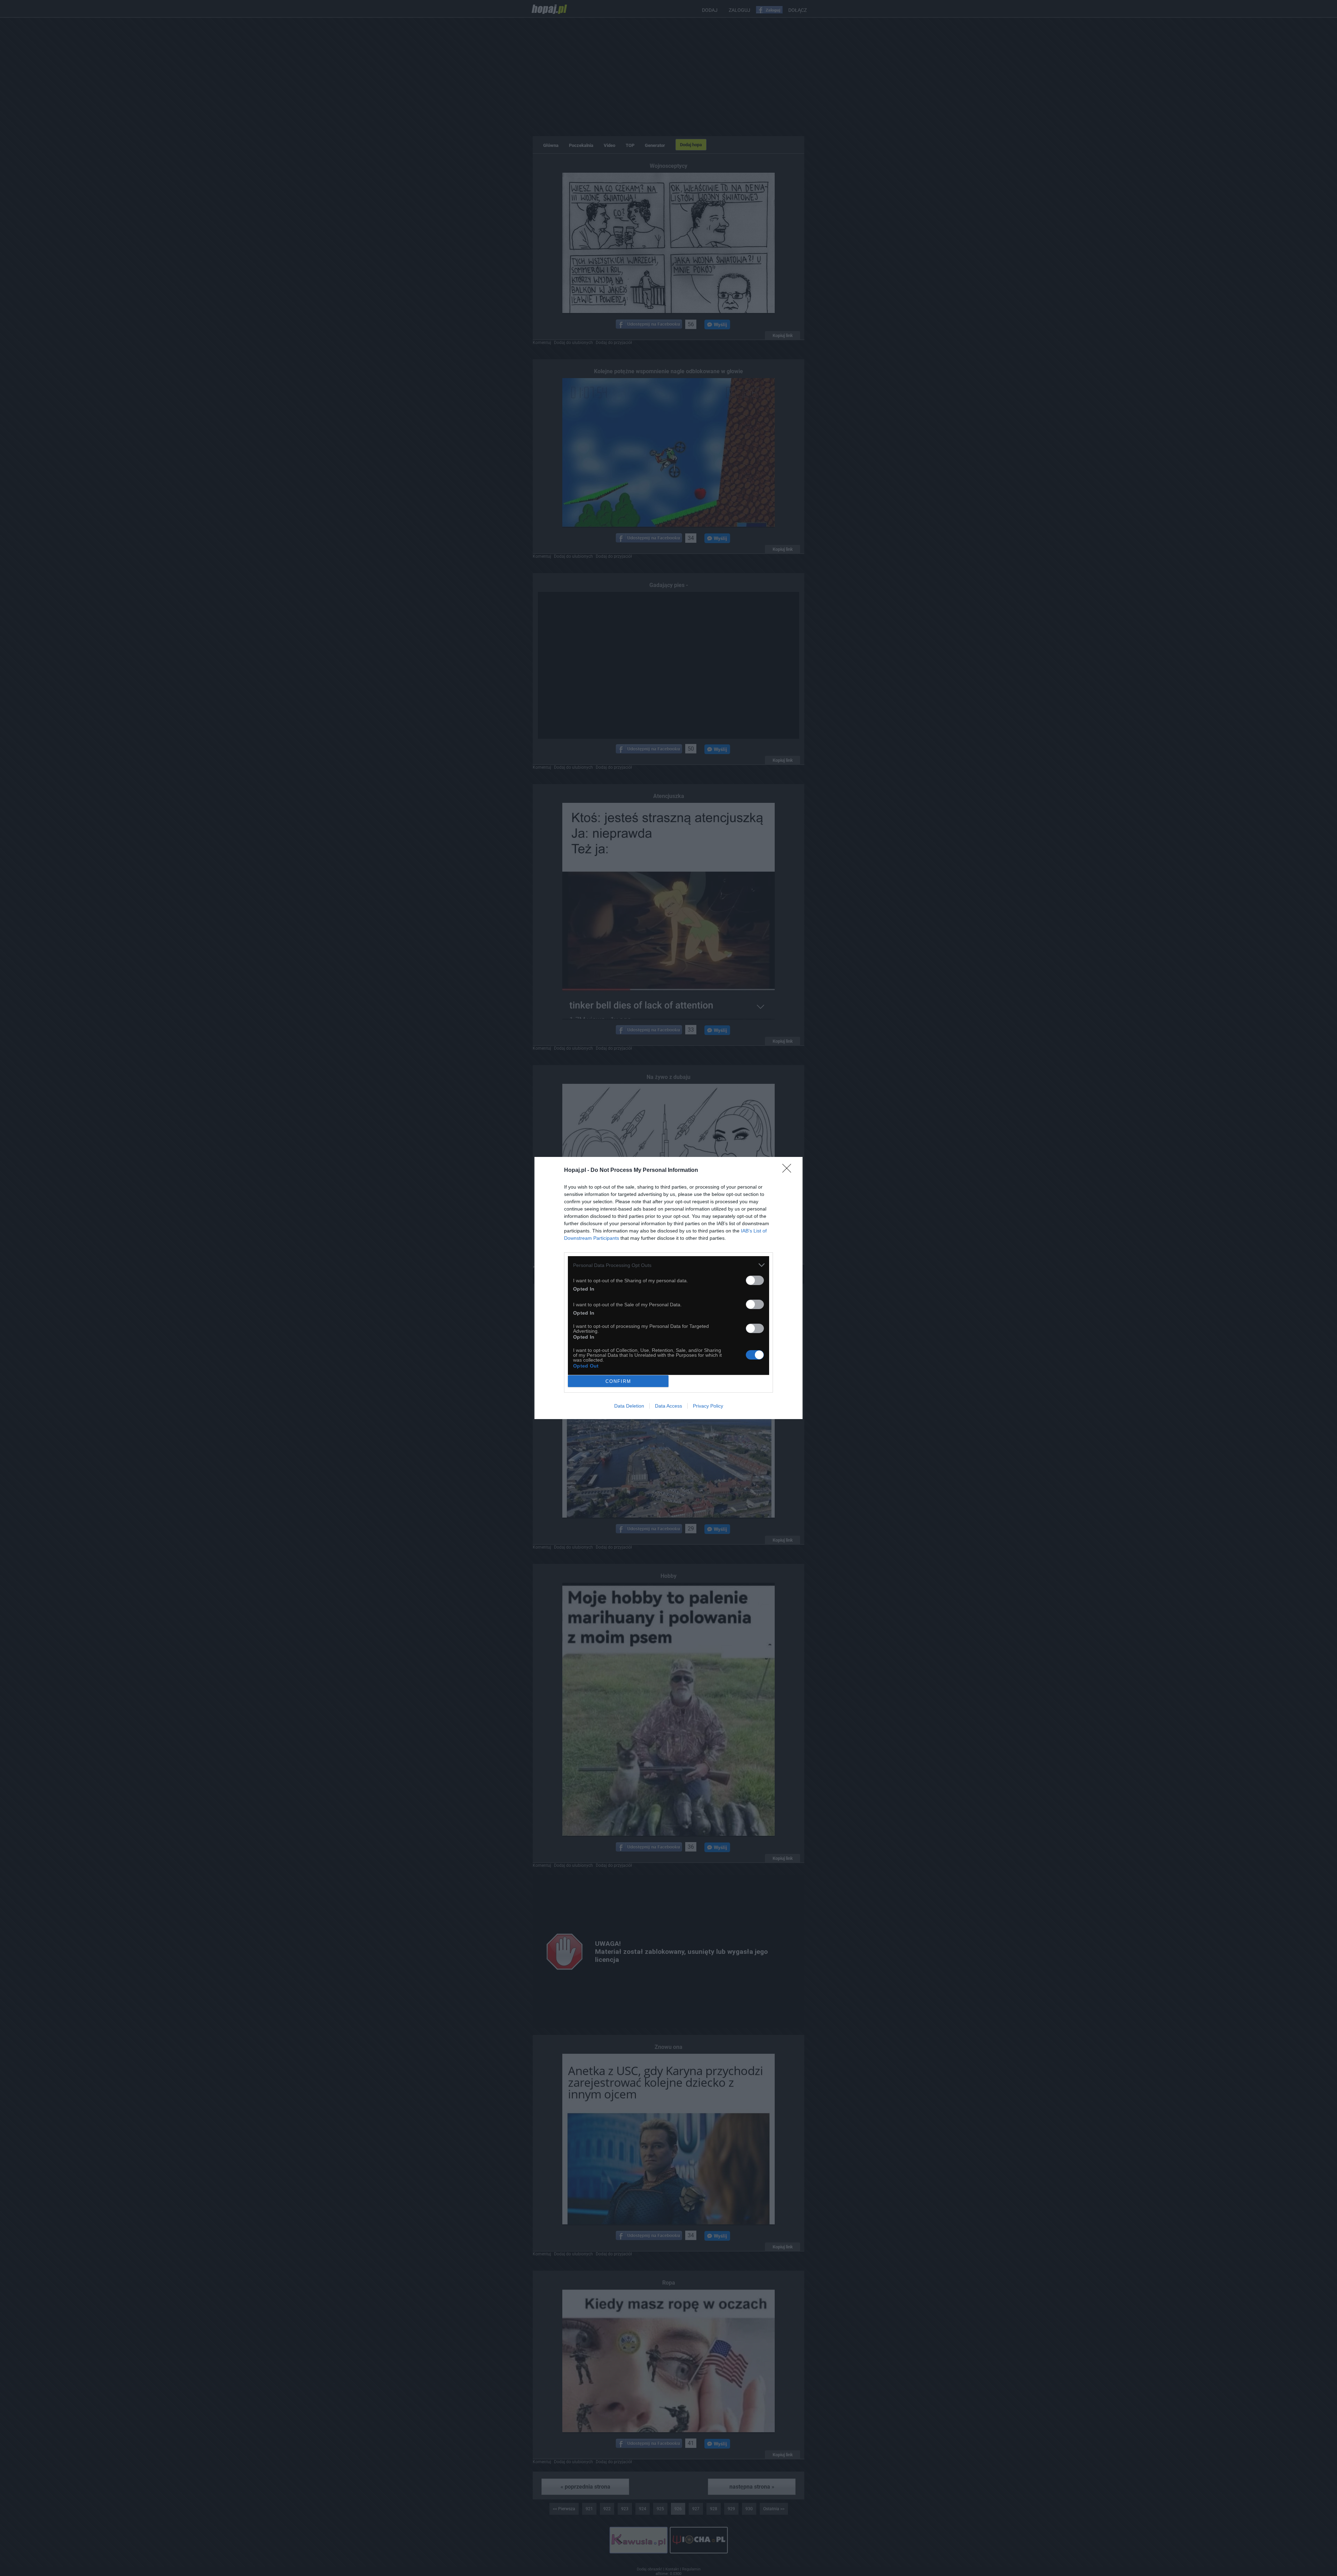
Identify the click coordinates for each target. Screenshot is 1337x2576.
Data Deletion (629, 1406)
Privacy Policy (708, 1406)
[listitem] (668, 1265)
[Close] (789, 1170)
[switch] (755, 1280)
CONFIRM (618, 1381)
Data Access (668, 1406)
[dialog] (668, 1288)
